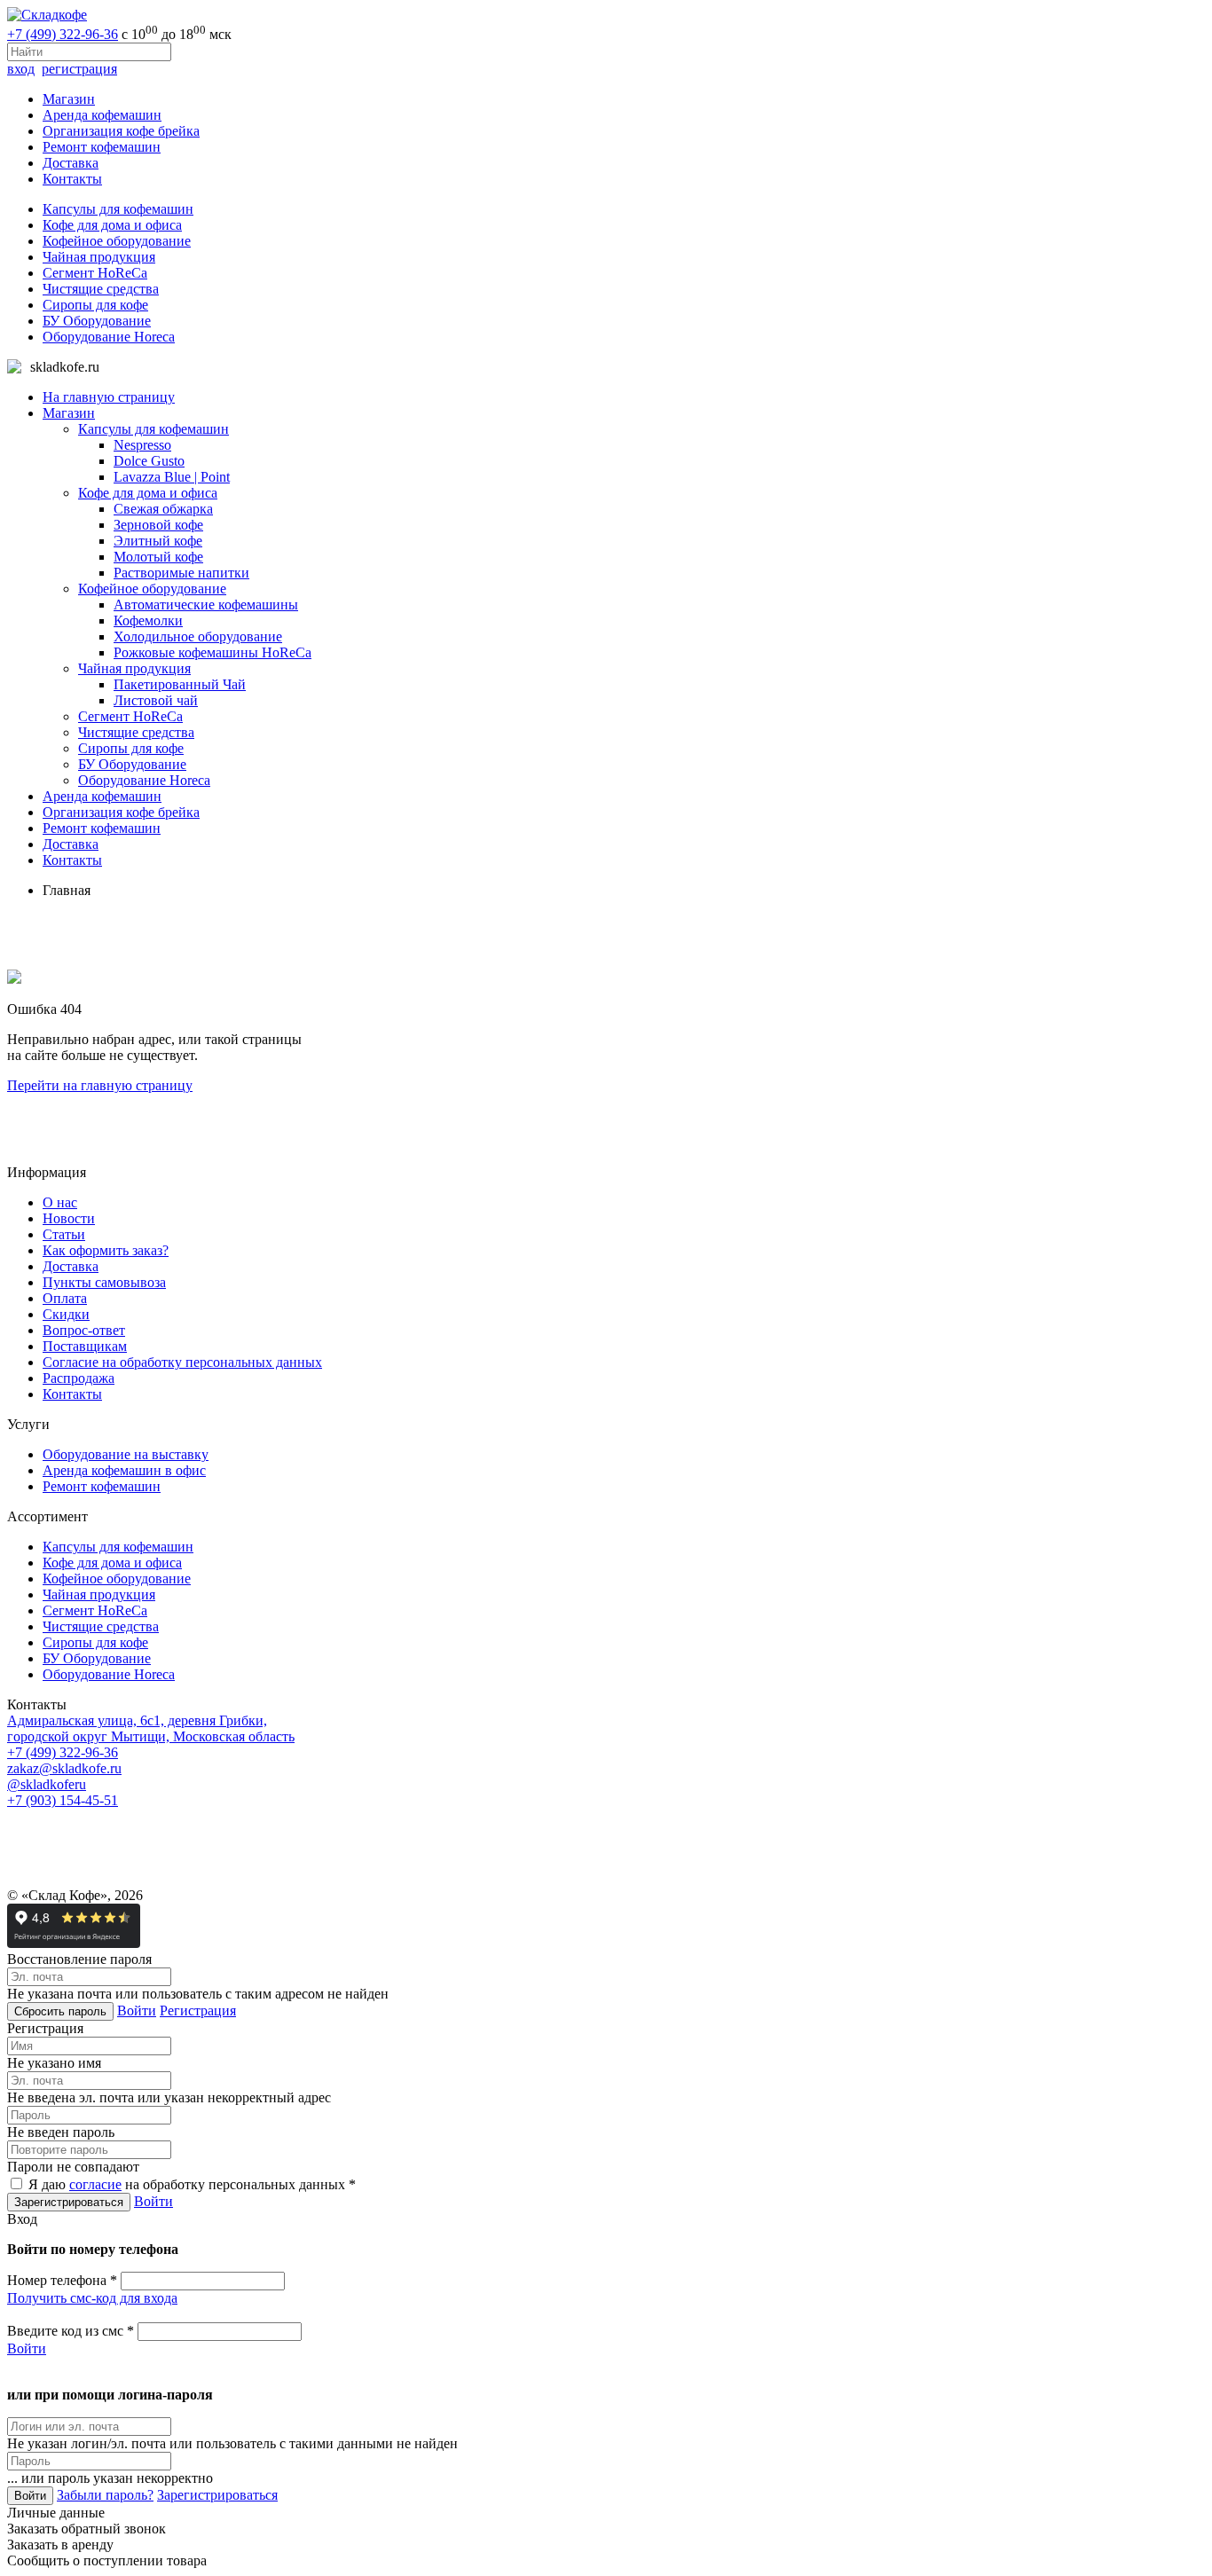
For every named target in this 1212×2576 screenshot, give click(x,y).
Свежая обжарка (163, 509)
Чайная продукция (99, 257)
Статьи (64, 1234)
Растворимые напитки (181, 573)
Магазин (69, 99)
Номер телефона (62, 2280)
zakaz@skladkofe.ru (64, 1768)
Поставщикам (85, 1346)
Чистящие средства (101, 289)
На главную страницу (109, 397)
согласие (95, 2184)
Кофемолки (148, 620)
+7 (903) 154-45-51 (63, 1800)
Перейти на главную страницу (100, 1085)
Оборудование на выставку (126, 1454)
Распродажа (79, 1378)
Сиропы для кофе (95, 305)
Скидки (66, 1314)
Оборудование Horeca (109, 337)
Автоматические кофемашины (206, 605)
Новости (69, 1218)
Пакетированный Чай (180, 684)
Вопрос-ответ (84, 1330)
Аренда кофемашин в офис (124, 1470)
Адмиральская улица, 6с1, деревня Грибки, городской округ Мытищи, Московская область (151, 1728)
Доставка (71, 163)
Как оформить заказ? (106, 1250)
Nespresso (142, 445)
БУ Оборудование (97, 321)
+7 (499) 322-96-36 (63, 34)
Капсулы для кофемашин (118, 209)
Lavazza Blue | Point (172, 477)
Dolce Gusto (149, 461)
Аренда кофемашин (102, 115)
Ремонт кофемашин (102, 147)
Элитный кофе (158, 541)
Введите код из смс (71, 2331)
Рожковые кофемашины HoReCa (212, 652)
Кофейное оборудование (117, 241)
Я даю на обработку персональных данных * (190, 2184)
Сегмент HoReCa (95, 273)
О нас (60, 1202)
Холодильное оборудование (198, 636)
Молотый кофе (158, 557)
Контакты (72, 179)
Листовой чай (156, 700)
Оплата (65, 1298)
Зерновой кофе (158, 525)
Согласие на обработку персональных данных (182, 1362)
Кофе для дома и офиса (112, 225)
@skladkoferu (47, 1784)
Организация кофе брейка (121, 131)
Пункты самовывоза (104, 1282)
